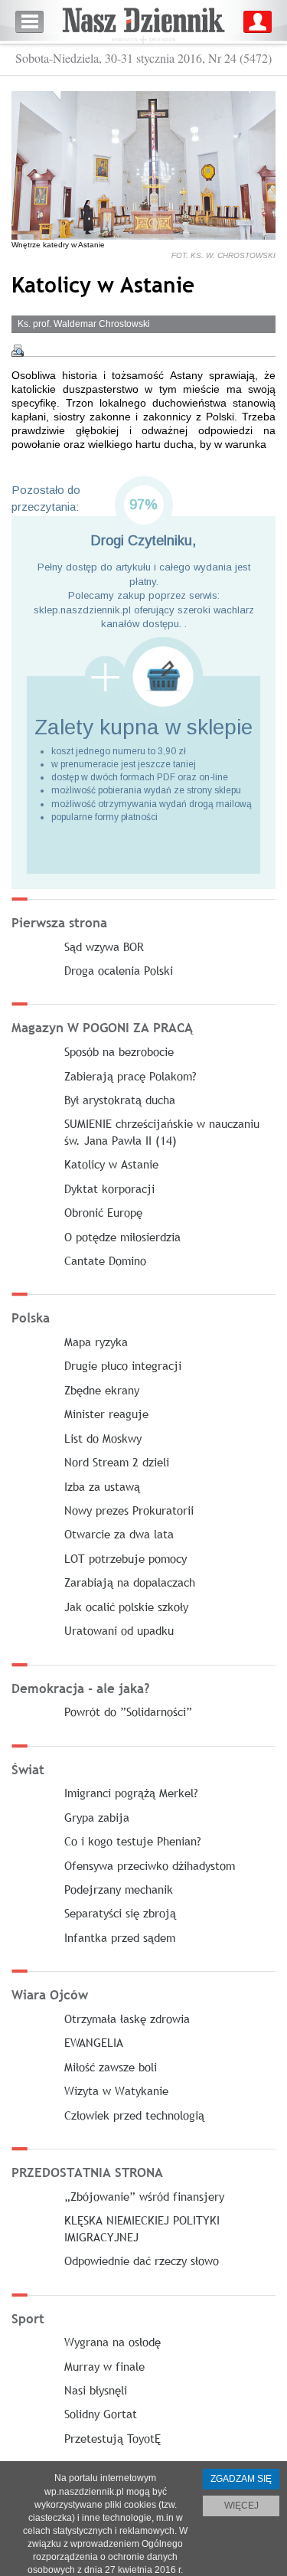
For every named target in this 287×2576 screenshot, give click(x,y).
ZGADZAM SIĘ (241, 2479)
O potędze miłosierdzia (122, 1237)
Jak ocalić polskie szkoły (126, 1607)
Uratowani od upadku (119, 1630)
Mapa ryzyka (96, 1342)
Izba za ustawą (102, 1486)
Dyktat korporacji (109, 1188)
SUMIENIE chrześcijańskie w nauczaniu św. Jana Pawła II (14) (162, 1131)
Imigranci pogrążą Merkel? (131, 1793)
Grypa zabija (97, 1817)
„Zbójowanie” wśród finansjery (144, 2196)
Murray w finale (104, 2366)
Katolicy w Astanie (111, 1164)
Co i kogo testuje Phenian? (133, 1841)
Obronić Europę (103, 1212)
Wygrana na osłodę (113, 2342)
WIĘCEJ (241, 2506)
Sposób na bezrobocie (119, 1051)
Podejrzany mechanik (119, 1889)
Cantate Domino (105, 1260)
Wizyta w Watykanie (116, 2091)
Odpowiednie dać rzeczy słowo (142, 2261)
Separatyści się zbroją (120, 1913)
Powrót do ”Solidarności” (128, 1711)
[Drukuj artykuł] (18, 351)
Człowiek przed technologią (134, 2115)
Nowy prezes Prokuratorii (129, 1510)
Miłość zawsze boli (111, 2067)
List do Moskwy (103, 1438)
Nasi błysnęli (96, 2390)
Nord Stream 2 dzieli (117, 1462)
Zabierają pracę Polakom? (130, 1076)
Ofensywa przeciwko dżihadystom (150, 1865)
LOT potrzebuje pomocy (126, 1558)
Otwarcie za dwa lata (119, 1534)
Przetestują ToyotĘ (113, 2438)
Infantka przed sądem (120, 1937)
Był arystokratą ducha (120, 1100)
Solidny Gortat (101, 2414)
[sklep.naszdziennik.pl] (143, 677)
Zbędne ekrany (102, 1390)
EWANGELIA (94, 2042)
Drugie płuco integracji (123, 1365)
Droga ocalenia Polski (119, 970)
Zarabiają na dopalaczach (130, 1582)
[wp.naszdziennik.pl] (143, 22)
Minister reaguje (106, 1414)
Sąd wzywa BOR (104, 946)
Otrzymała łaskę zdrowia (127, 2019)
